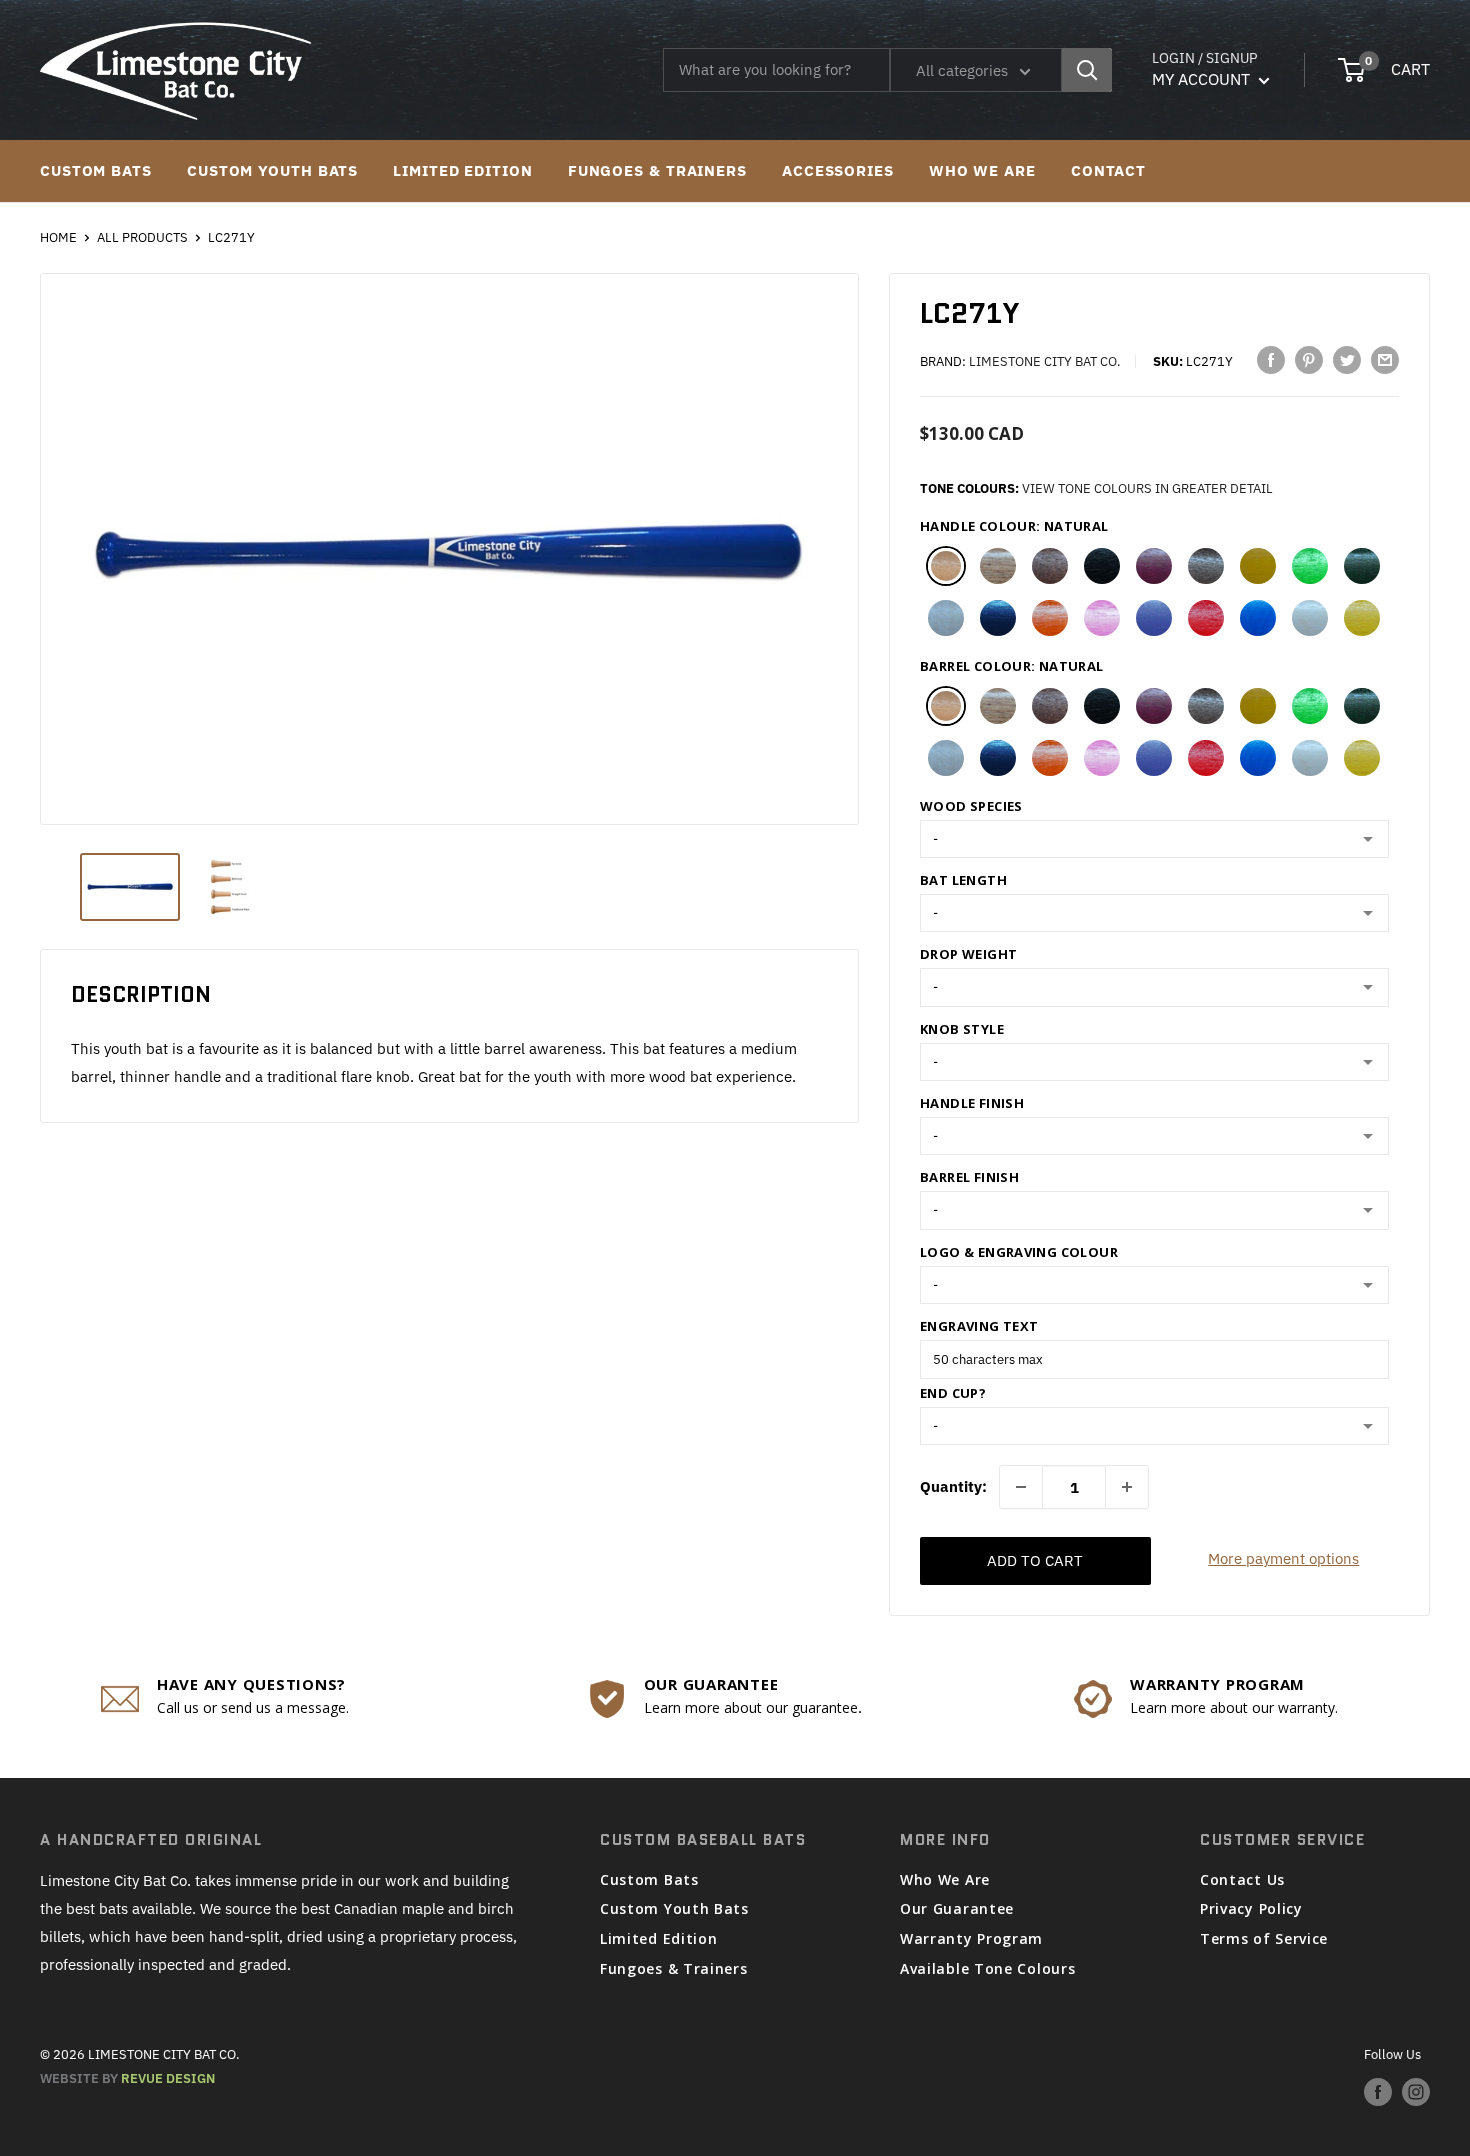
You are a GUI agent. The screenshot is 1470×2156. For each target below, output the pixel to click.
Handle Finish (972, 1103)
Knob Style (962, 1029)
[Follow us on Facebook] (1378, 2092)
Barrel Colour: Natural (1012, 666)
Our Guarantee (957, 1908)
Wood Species (971, 806)
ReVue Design (127, 2078)
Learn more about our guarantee (751, 1707)
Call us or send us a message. (253, 1707)
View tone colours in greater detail (1147, 488)
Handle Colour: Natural (1014, 526)
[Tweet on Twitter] (1347, 359)
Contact (1108, 170)
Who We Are (982, 170)
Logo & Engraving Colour (1019, 1252)
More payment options (1283, 1558)
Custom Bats (96, 170)
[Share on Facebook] (1271, 359)
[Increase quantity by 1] (1127, 1487)
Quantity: (953, 1486)
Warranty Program (971, 1938)
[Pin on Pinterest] (1309, 359)
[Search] (1087, 70)
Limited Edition (463, 170)
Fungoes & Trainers (657, 170)
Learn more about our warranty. (1234, 1707)
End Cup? (953, 1393)
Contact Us (1242, 1879)
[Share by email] (1385, 359)
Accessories (838, 170)
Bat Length (963, 880)
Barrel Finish (969, 1177)
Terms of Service (1264, 1938)
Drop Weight (968, 954)
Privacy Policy (1251, 1908)
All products (142, 237)
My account (1203, 79)
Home (58, 237)
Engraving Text (979, 1326)
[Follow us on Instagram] (1416, 2092)
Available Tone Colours (987, 1968)
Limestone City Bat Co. (1045, 361)
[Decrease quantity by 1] (1021, 1487)
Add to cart (1035, 1560)
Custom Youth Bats (272, 170)
